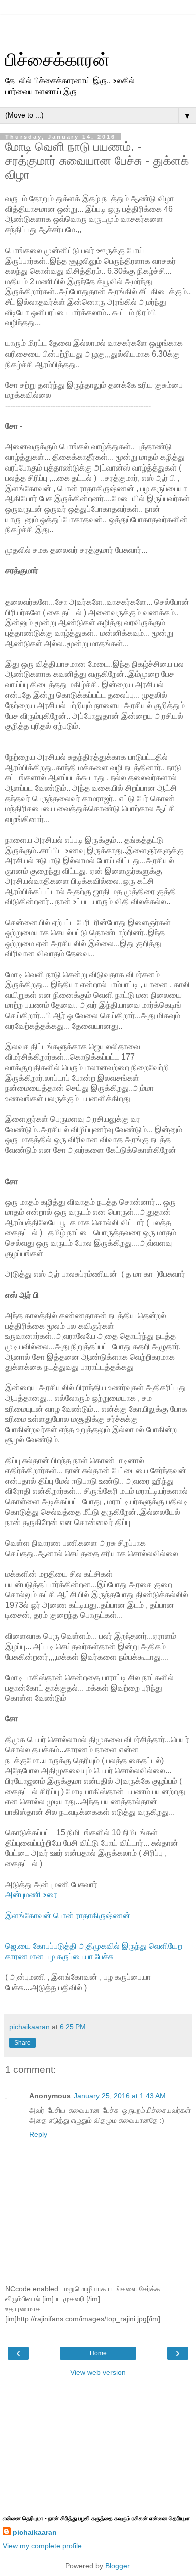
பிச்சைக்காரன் (57, 60)
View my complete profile (42, 2546)
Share (22, 2043)
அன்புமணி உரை (31, 1894)
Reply (38, 2134)
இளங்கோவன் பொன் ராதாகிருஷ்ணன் (68, 1915)
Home (98, 2353)
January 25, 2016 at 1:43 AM (120, 2096)
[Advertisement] (98, 28)
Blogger (117, 2566)
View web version (98, 2372)
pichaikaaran (35, 2532)
